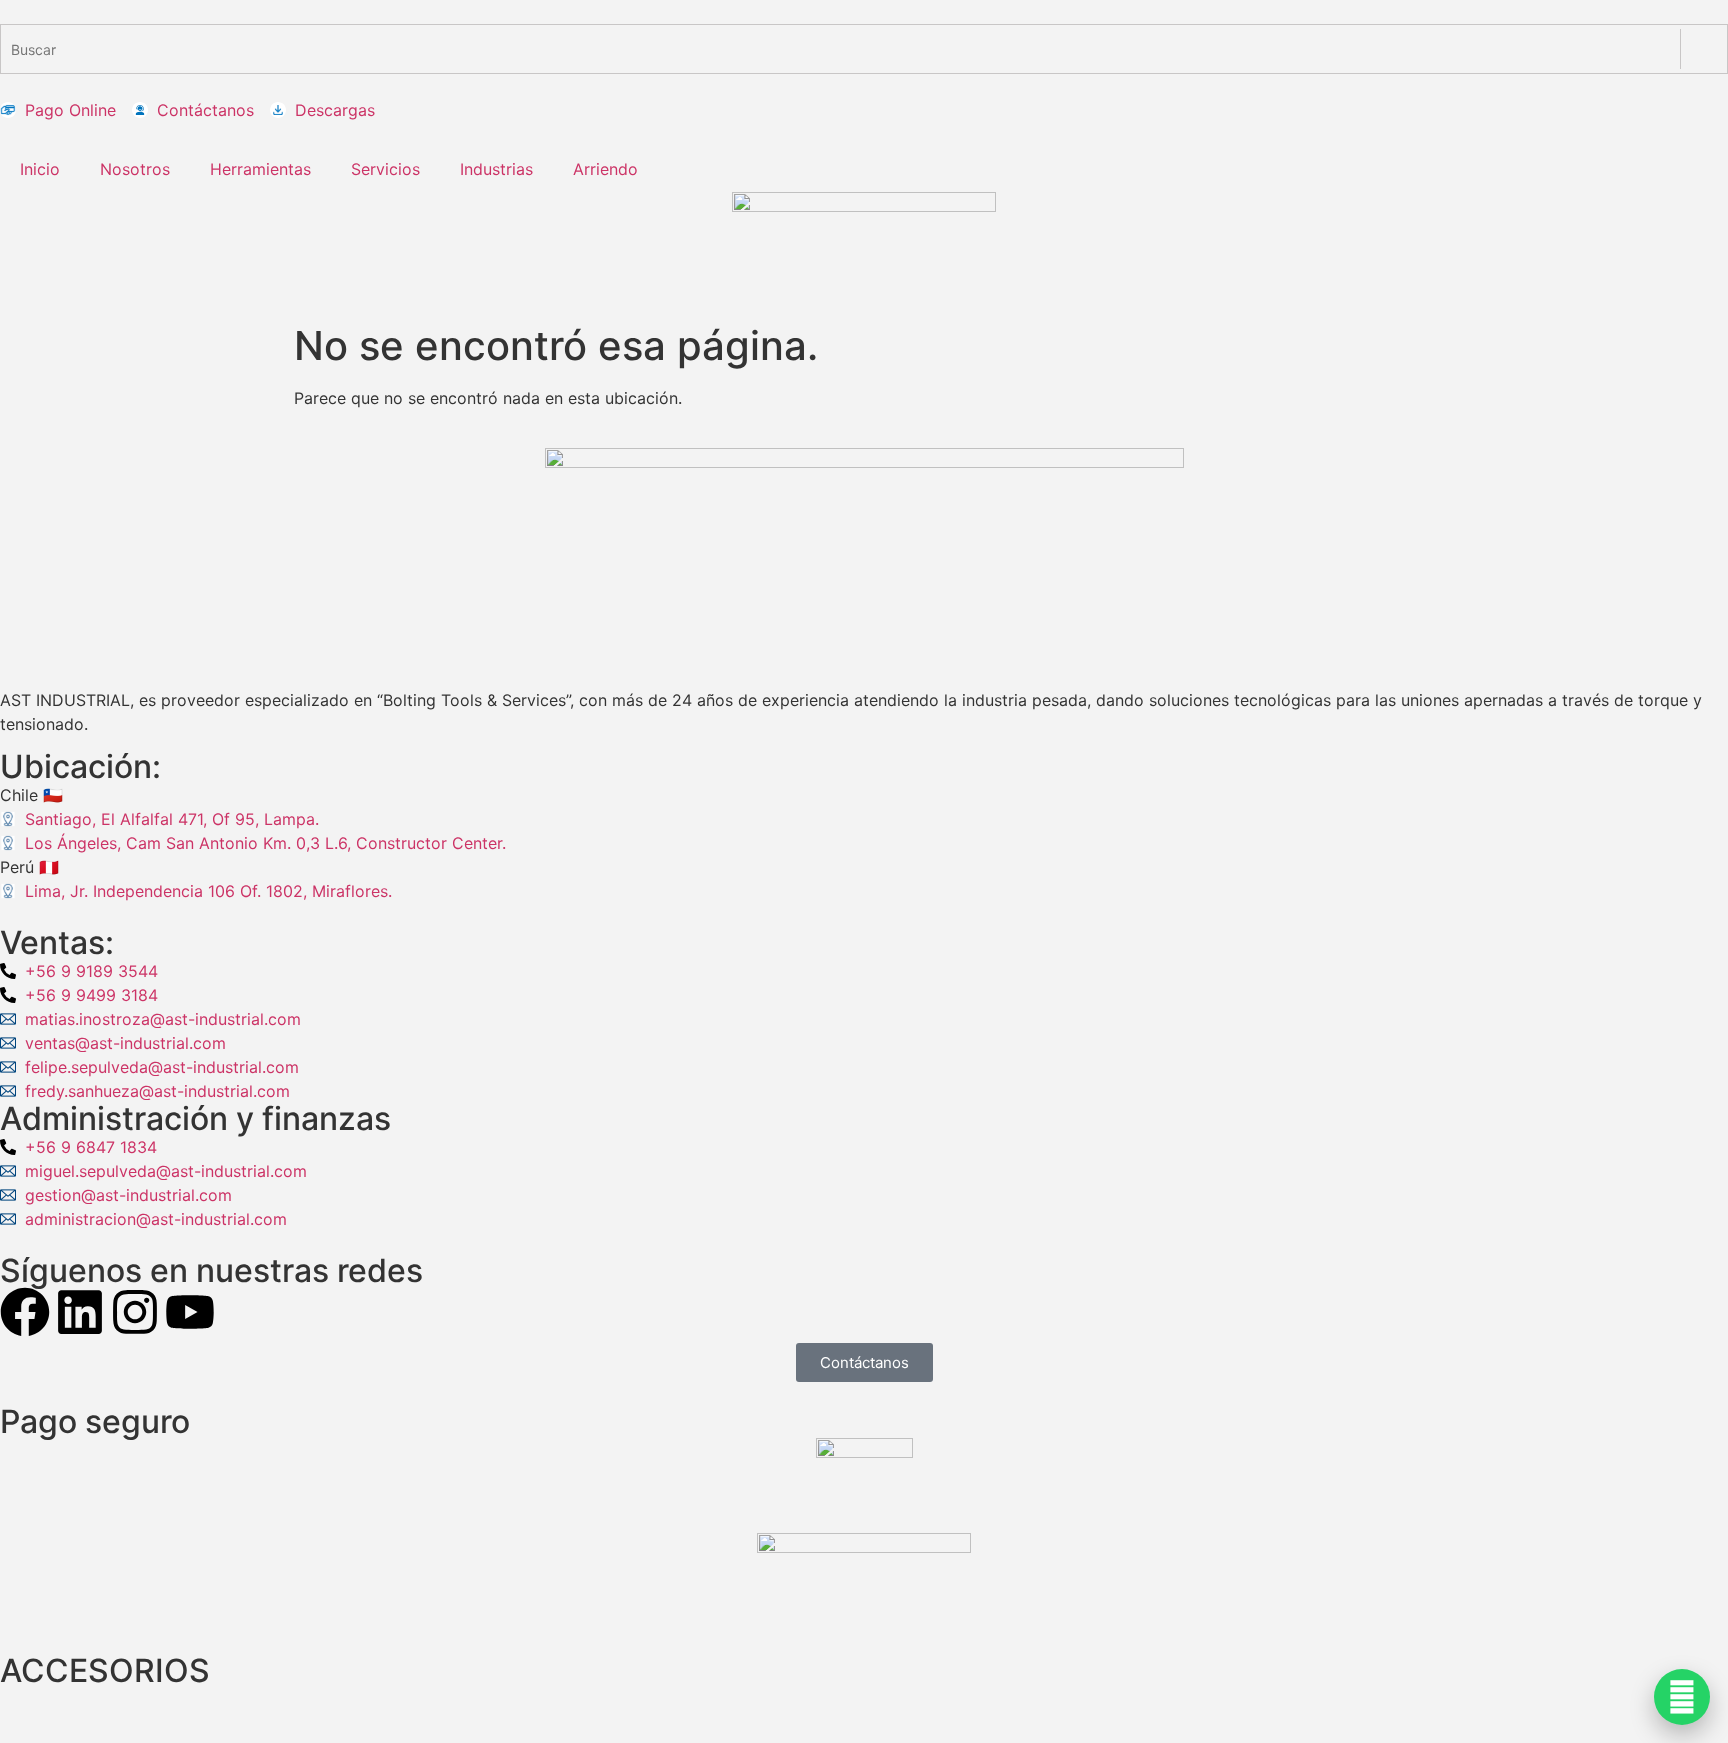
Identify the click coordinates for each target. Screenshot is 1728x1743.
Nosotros (135, 169)
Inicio (40, 169)
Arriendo (605, 169)
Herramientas (260, 169)
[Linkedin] (80, 1312)
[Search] (1703, 49)
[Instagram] (135, 1312)
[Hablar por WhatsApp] (1682, 1697)
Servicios (385, 169)
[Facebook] (25, 1312)
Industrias (496, 169)
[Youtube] (190, 1312)
